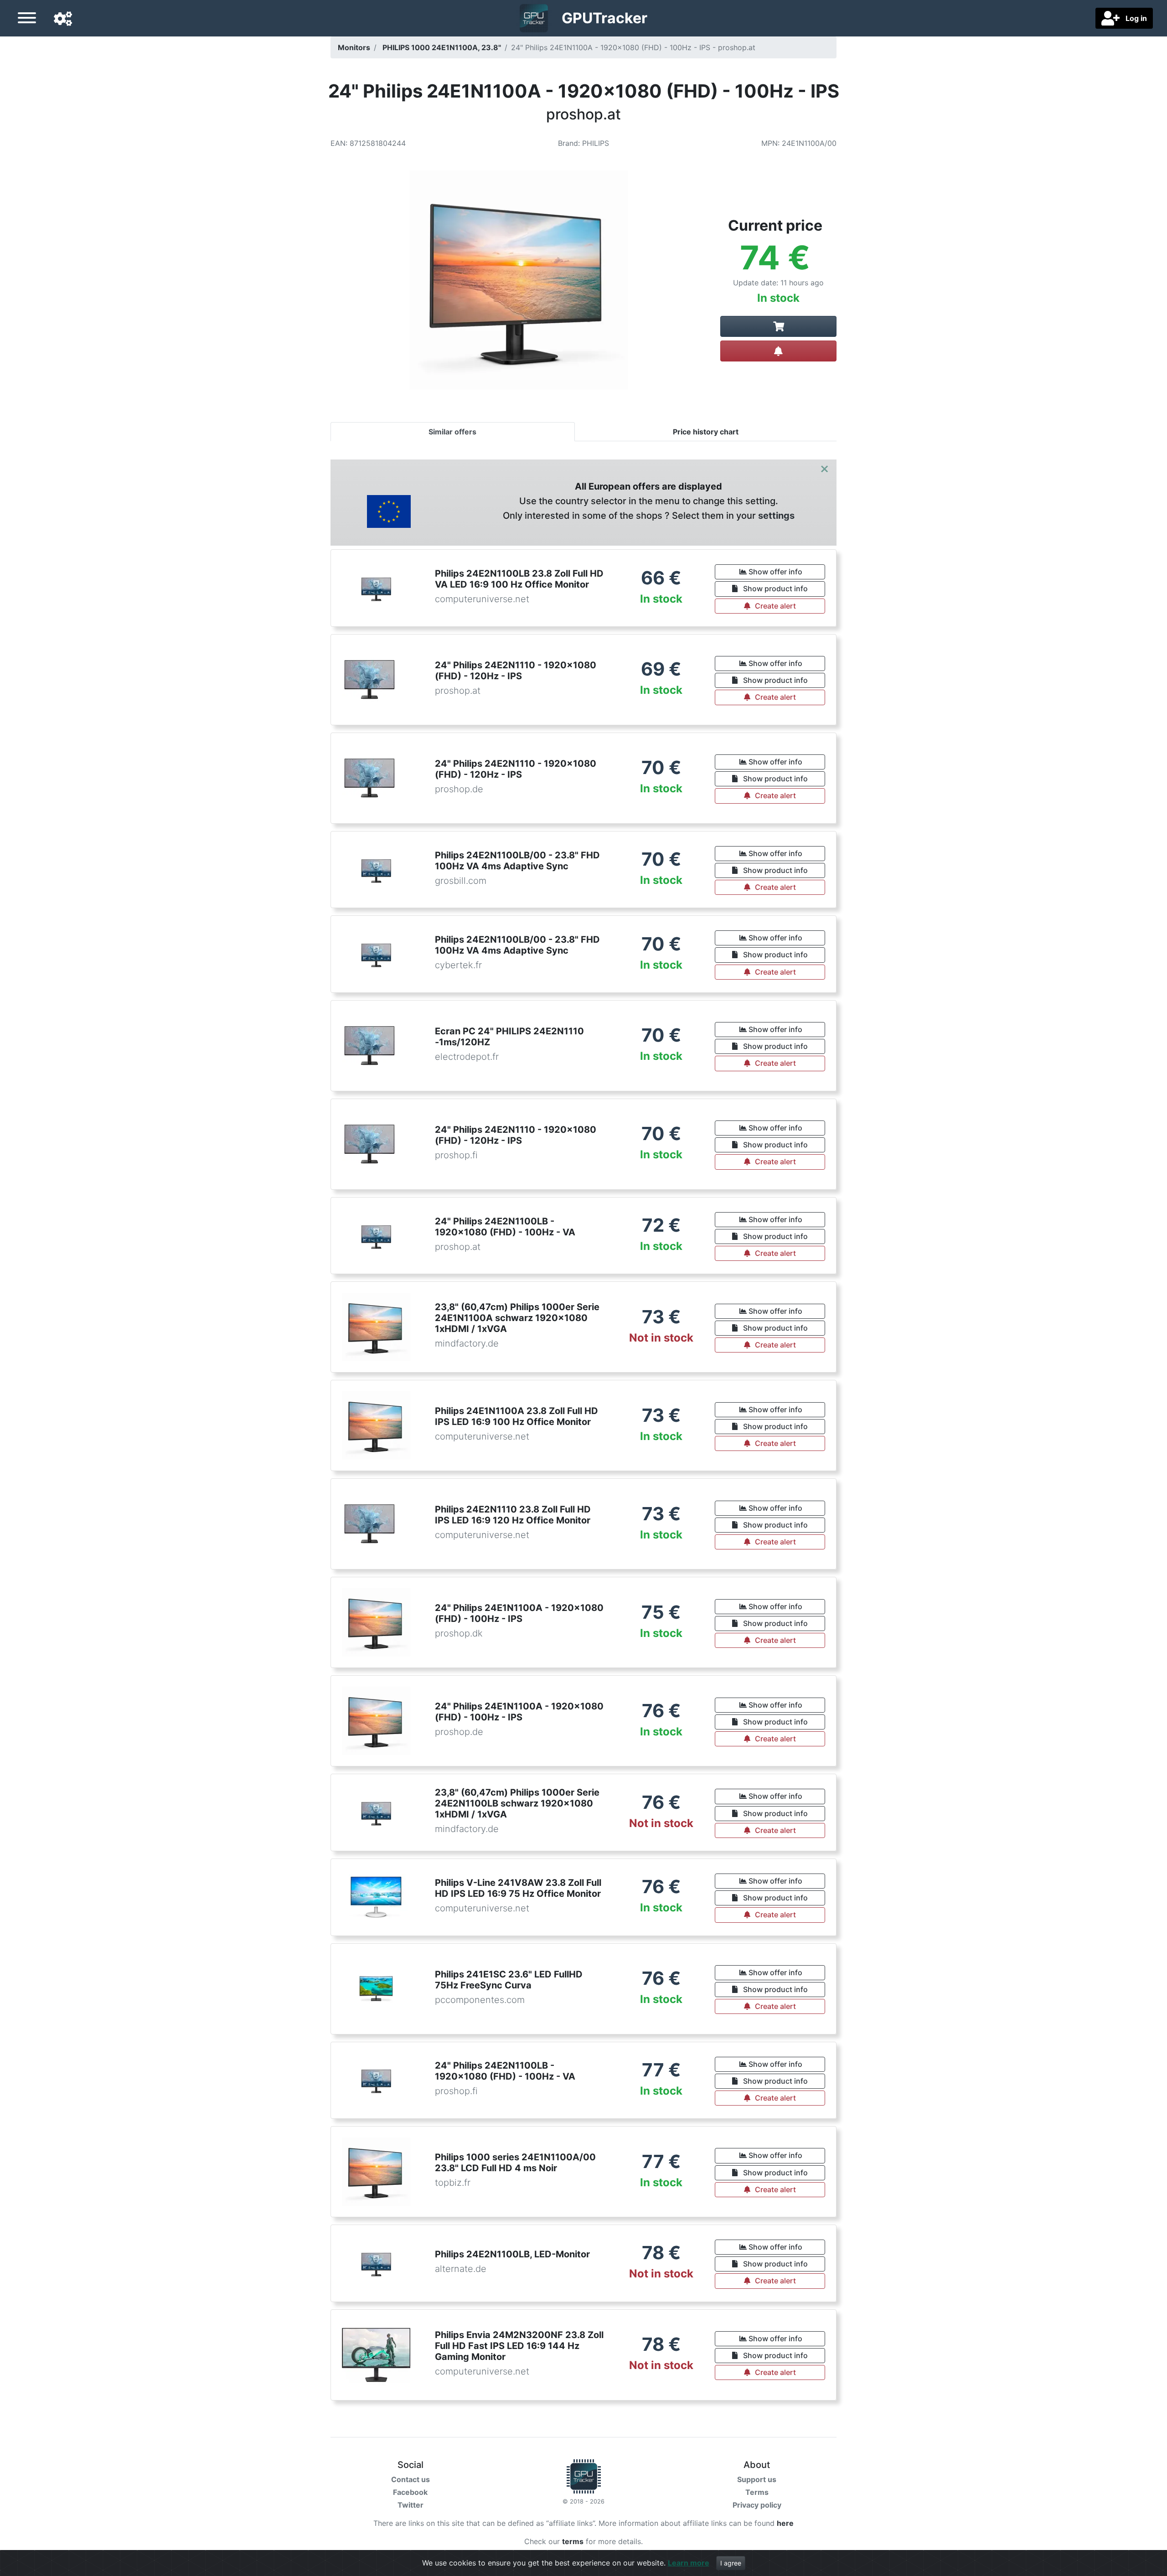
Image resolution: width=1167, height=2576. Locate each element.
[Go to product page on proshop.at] (778, 326)
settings (776, 516)
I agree (731, 2563)
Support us (757, 2479)
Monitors (354, 47)
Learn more (689, 2563)
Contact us (411, 2479)
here (785, 2523)
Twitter (411, 2505)
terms (573, 2541)
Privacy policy (757, 2505)
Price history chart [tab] (706, 432)
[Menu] (27, 19)
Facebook (410, 2492)
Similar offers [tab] (452, 432)
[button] (63, 19)
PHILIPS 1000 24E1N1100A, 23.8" (442, 47)
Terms (757, 2492)
